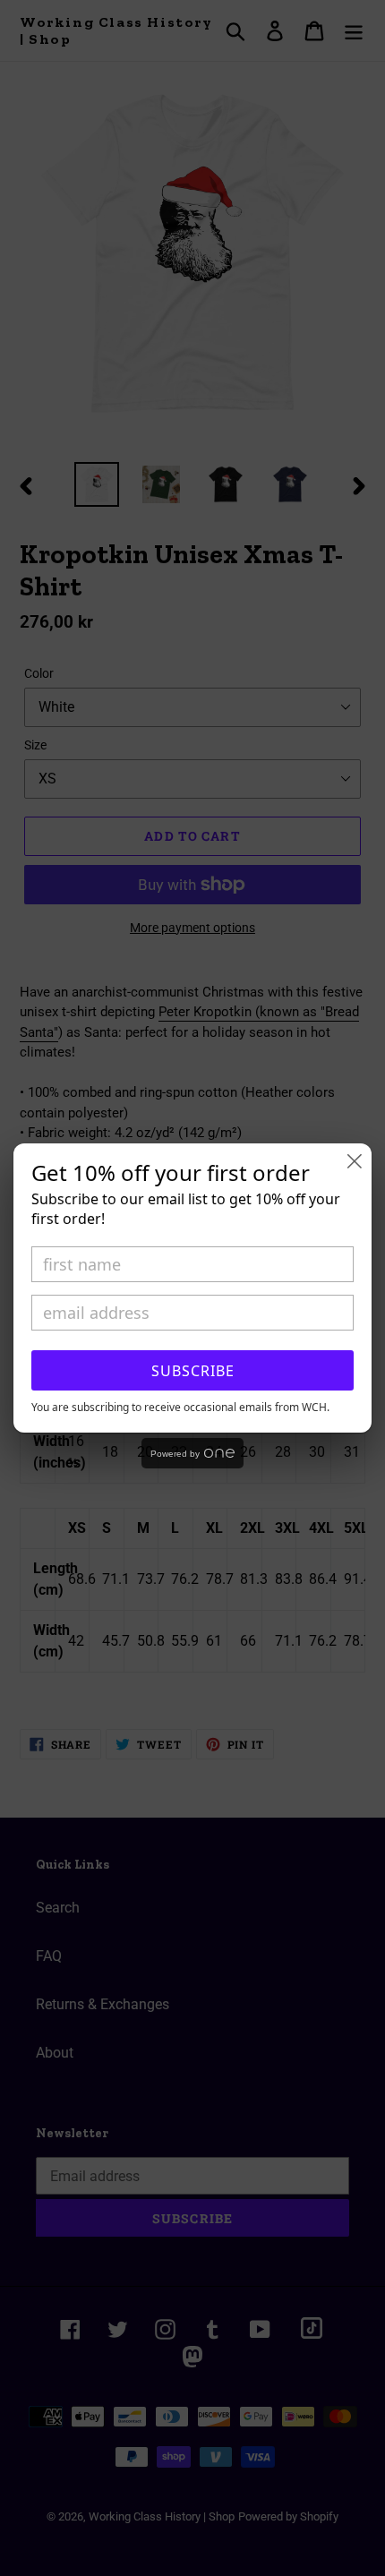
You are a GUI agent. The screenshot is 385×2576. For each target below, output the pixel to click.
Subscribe (193, 1371)
